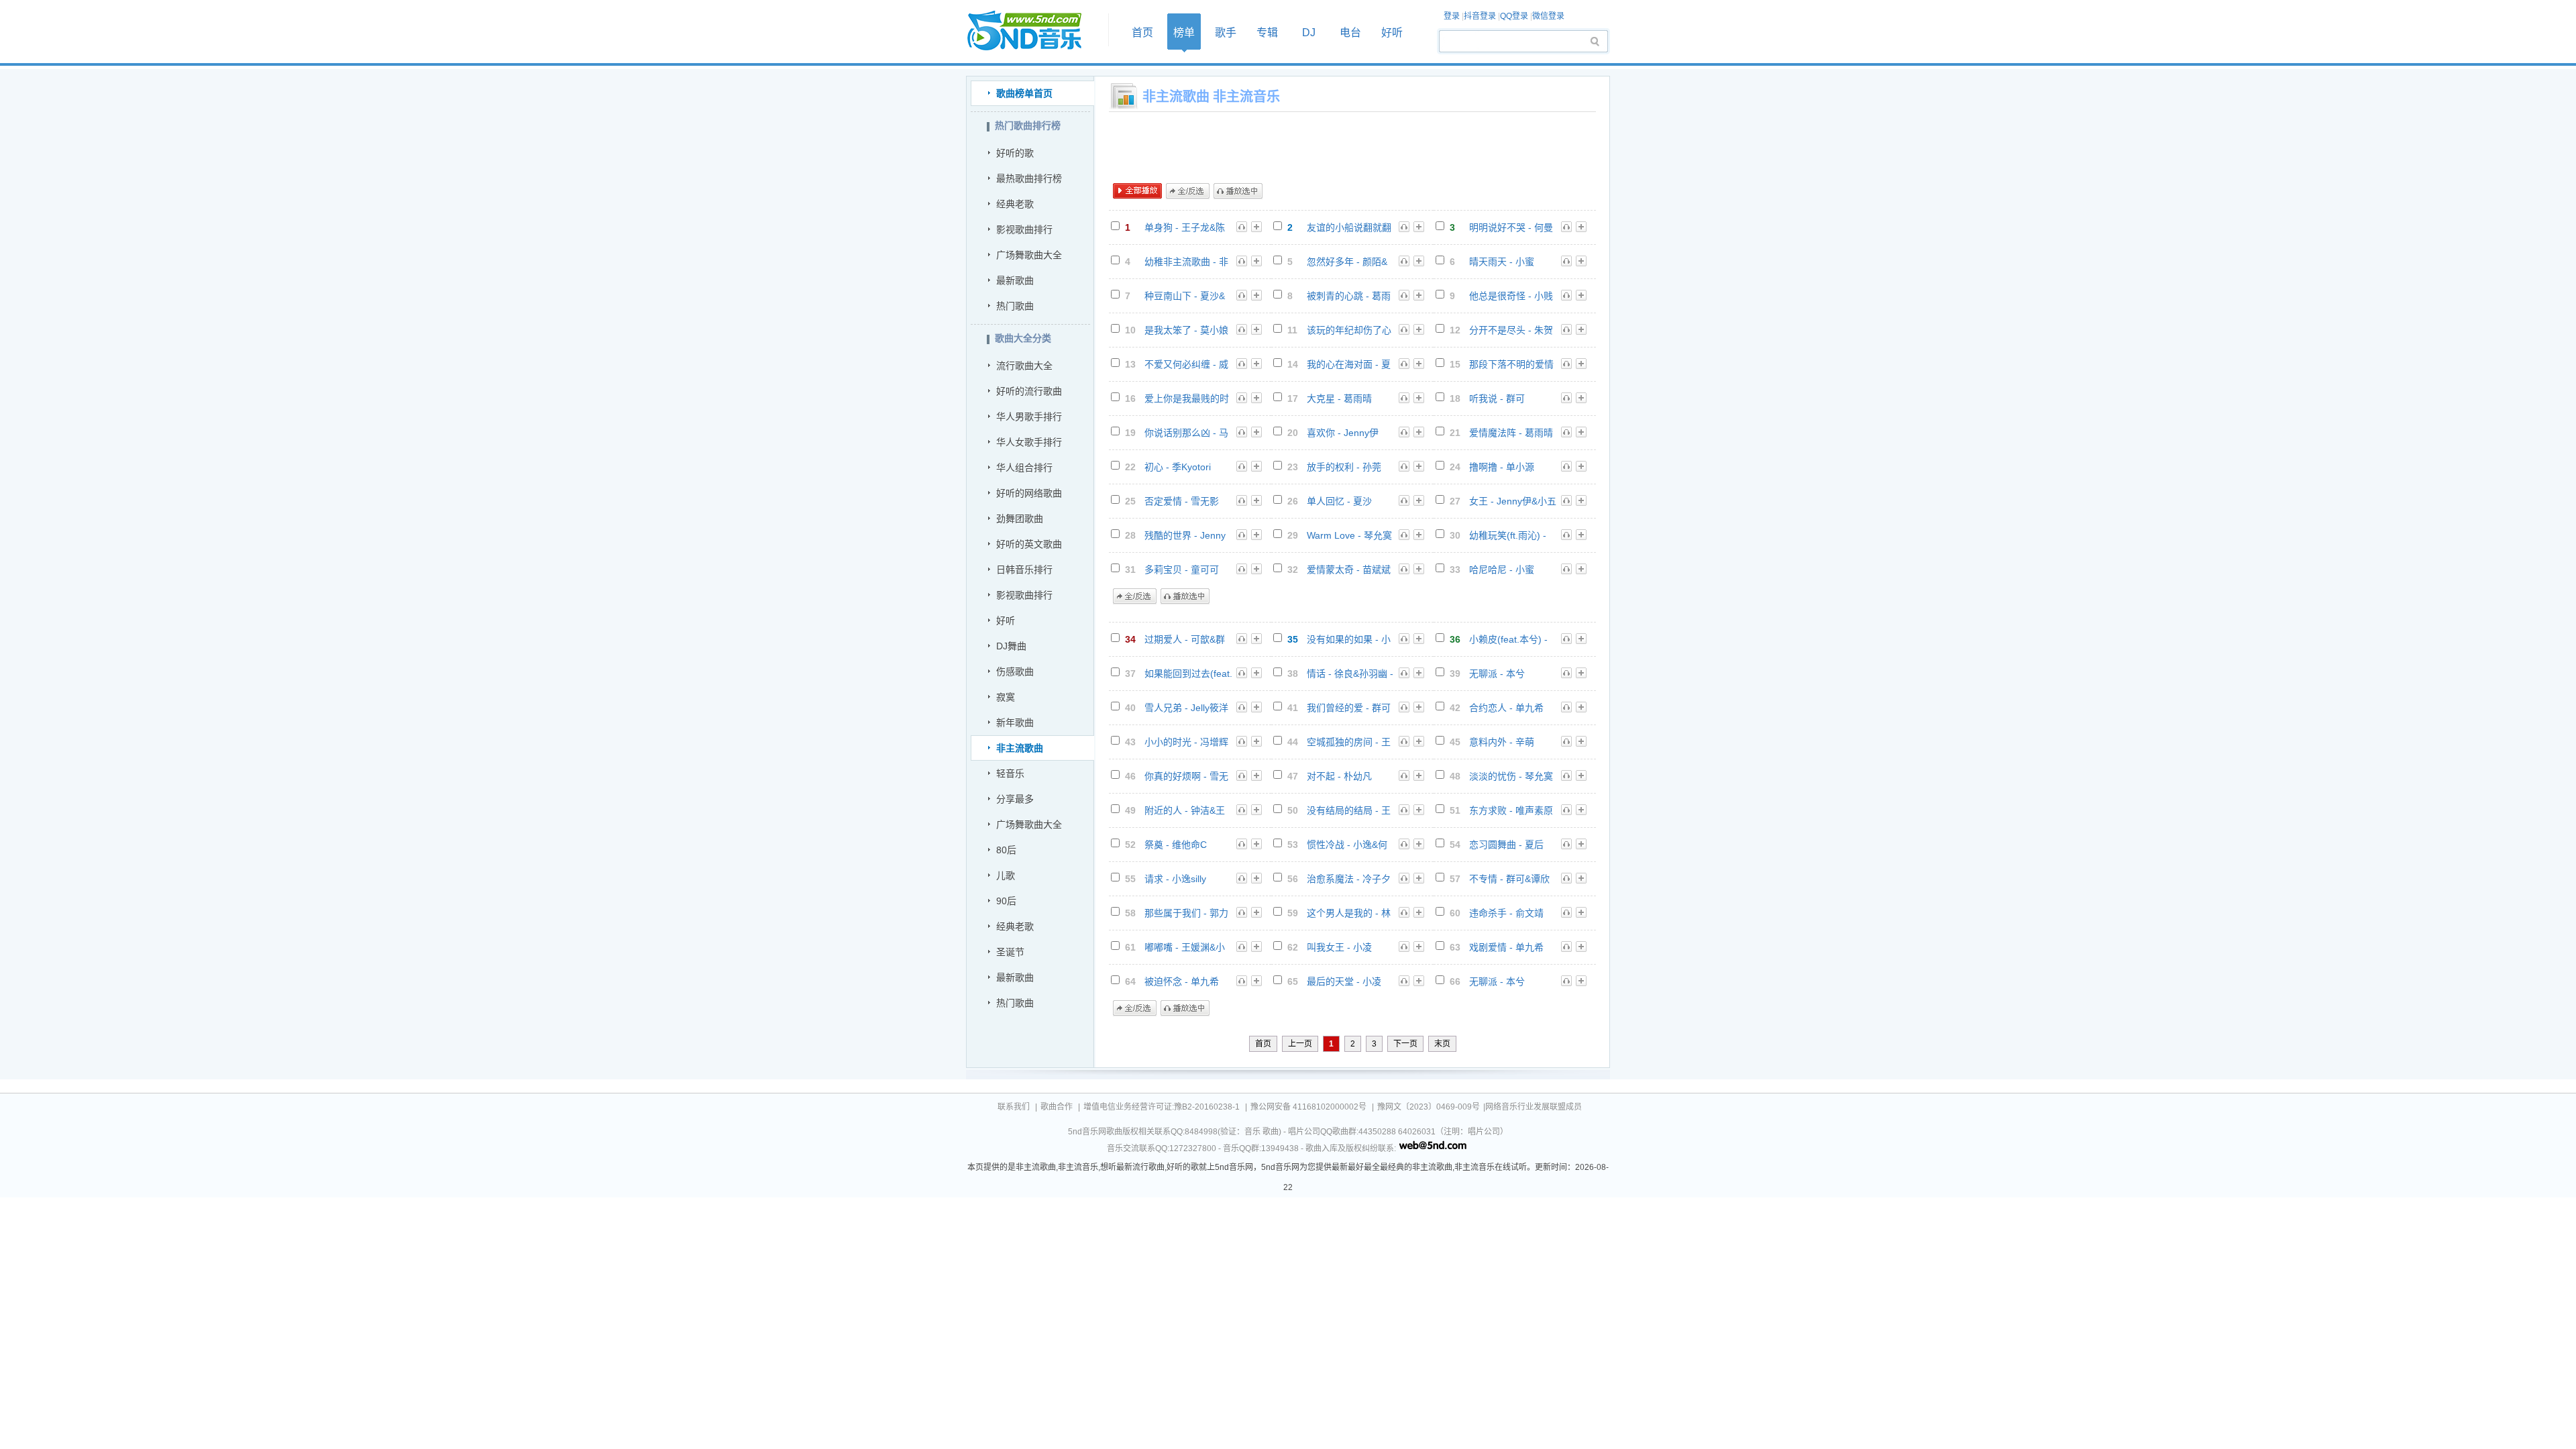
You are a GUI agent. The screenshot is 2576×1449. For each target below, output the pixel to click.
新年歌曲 (1015, 722)
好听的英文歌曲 (1029, 544)
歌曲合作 (1057, 1107)
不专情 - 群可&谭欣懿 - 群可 (1509, 879)
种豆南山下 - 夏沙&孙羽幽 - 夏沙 (1185, 296)
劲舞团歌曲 (1020, 519)
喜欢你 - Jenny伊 (1343, 433)
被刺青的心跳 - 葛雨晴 (1349, 296)
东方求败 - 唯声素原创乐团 (1511, 811)
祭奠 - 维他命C (1176, 845)
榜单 (1184, 33)
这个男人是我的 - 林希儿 (1349, 913)
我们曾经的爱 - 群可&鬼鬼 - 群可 (1349, 708)
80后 (1006, 850)
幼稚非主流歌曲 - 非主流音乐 (1186, 262)
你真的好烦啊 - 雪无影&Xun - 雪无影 (1186, 776)
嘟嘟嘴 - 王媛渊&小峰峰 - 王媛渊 (1185, 948)
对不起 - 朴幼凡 (1339, 776)
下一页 (1405, 1044)
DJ (1309, 33)
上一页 (1300, 1044)
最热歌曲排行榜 (1029, 178)
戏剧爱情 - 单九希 (1506, 947)
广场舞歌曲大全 (1029, 255)
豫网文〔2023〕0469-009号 (1429, 1107)
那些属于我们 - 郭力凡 (1186, 913)
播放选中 (1238, 191)
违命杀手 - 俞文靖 (1506, 913)
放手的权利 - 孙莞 (1344, 467)
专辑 (1267, 33)
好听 (1392, 33)
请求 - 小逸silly (1175, 879)
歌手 (1226, 33)
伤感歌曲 (1015, 672)
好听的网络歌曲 (1029, 493)
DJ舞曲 (1011, 646)
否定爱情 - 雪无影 (1182, 501)
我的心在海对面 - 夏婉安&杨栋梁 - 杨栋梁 (1349, 365)
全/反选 (1188, 191)
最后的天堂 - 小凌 (1344, 981)
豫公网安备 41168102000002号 (1308, 1107)
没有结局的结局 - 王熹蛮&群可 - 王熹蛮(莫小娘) (1349, 811)
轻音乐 (1010, 773)
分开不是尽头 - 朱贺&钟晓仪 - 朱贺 (1511, 330)
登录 (1452, 16)
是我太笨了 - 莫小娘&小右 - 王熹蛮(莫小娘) (1186, 330)
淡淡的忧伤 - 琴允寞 (1511, 776)
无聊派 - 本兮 (1497, 674)
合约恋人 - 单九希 (1506, 708)
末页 (1442, 1044)
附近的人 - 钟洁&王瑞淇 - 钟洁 (1185, 811)
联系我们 (1014, 1107)
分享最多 (1015, 799)
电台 (1350, 33)
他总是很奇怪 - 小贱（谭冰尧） (1511, 296)
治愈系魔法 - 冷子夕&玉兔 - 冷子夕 (1349, 879)
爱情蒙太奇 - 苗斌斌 (1349, 570)
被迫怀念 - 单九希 (1182, 981)
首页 (1033, 31)
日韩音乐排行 (1024, 570)
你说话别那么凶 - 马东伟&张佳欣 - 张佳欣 (1186, 433)
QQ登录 (1514, 16)
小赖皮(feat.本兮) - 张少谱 (1508, 640)
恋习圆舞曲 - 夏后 (1506, 845)
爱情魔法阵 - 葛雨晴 (1511, 433)
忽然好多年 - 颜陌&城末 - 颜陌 (1347, 262)
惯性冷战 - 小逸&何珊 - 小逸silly (1347, 845)
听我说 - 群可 (1497, 398)
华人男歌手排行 (1029, 417)
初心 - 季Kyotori (1178, 467)
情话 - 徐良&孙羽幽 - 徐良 (1350, 674)
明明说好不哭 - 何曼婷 (1511, 228)
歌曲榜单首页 (1024, 93)
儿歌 (1006, 875)
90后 (1006, 901)
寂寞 (1006, 697)
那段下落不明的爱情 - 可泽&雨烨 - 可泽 (1511, 365)
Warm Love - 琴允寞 (1349, 535)
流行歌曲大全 (1024, 366)
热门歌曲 (1015, 306)
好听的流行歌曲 (1029, 391)
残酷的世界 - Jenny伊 (1185, 536)
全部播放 (1137, 191)
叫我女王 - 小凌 (1339, 947)
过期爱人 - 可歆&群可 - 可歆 (1185, 640)
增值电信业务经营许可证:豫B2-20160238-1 (1162, 1107)
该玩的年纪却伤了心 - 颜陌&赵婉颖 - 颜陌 (1350, 330)
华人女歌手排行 (1029, 442)
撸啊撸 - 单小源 (1502, 467)
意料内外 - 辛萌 (1502, 742)
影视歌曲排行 (1024, 229)
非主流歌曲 (1020, 748)
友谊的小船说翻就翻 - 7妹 (1349, 228)
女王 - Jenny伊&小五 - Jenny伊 (1513, 501)
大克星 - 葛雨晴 (1339, 398)
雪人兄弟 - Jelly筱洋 (1186, 708)
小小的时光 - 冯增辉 (1186, 742)
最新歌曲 (1015, 280)
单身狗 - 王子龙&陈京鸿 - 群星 (1185, 228)
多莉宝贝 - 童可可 (1182, 570)
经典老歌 (1015, 204)
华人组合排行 (1024, 468)
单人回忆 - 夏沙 (1339, 501)
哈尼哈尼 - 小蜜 (1502, 570)
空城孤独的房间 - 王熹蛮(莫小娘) (1349, 742)
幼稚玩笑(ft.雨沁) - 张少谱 (1508, 536)
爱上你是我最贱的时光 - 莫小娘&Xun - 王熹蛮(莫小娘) (1188, 399)
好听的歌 (1015, 153)
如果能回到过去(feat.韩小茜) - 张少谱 (1188, 674)
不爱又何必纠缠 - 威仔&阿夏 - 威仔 (1186, 365)
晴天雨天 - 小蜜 (1502, 262)
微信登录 (1548, 16)
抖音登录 (1480, 16)
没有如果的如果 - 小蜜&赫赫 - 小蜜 (1349, 640)
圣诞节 (1010, 952)
